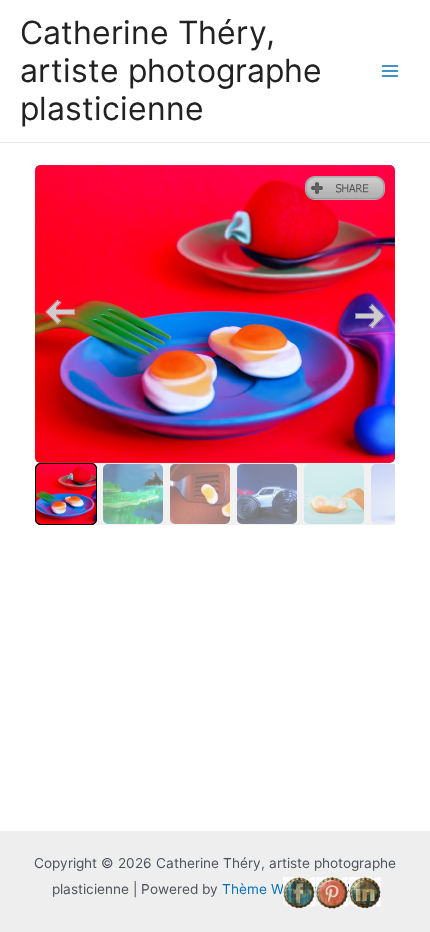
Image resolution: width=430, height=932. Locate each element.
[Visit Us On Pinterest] (331, 892)
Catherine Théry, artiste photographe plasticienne (171, 71)
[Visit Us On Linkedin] (364, 892)
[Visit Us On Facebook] (298, 892)
